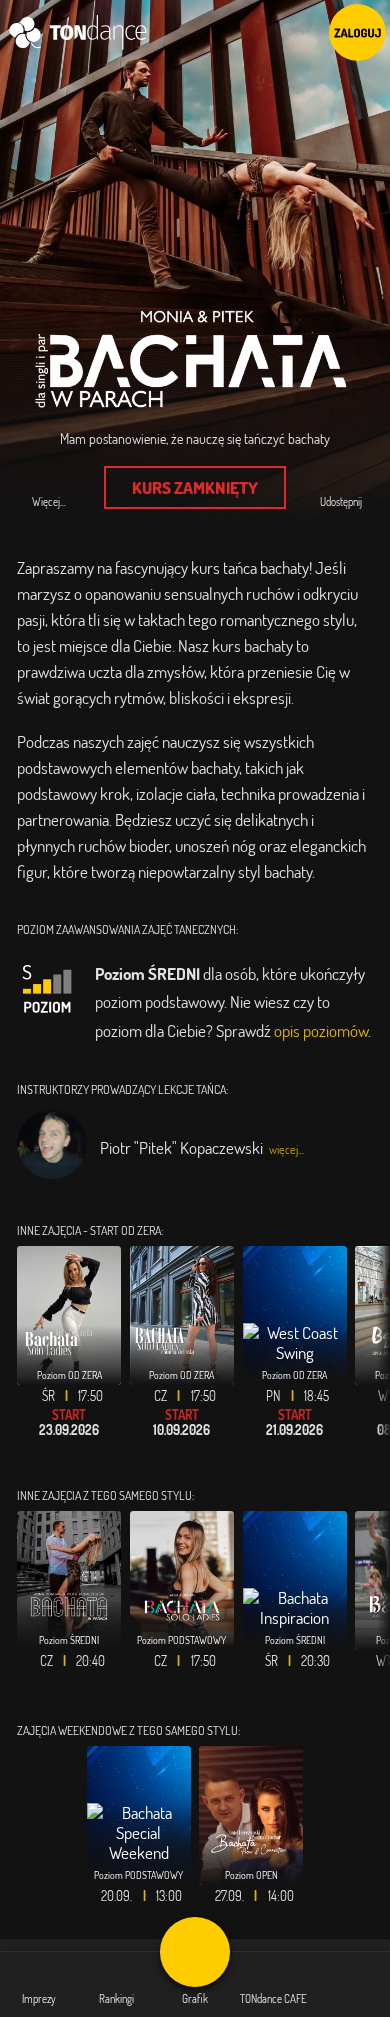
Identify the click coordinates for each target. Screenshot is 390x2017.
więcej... (286, 1149)
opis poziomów (321, 1030)
